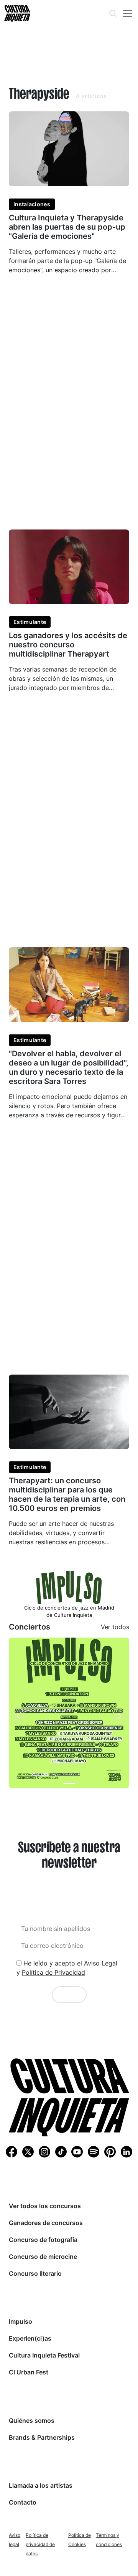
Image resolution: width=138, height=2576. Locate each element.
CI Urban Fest (29, 2372)
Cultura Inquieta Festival (44, 2355)
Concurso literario (35, 2273)
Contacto (23, 2502)
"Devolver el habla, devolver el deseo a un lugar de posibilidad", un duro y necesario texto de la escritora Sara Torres (69, 1067)
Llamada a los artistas (41, 2485)
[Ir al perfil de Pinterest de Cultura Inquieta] (110, 2151)
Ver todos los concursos (45, 2206)
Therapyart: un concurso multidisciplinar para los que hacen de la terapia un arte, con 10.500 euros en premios (67, 1494)
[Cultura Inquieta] (16, 13)
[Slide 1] (69, 1784)
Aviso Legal (101, 1963)
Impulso (21, 2321)
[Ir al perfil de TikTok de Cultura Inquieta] (61, 2151)
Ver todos (115, 1627)
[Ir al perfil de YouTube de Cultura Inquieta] (77, 2151)
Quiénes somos (32, 2420)
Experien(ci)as (30, 2338)
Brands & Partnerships (42, 2437)
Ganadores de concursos (46, 2223)
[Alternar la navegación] (127, 13)
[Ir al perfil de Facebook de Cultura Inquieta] (11, 2151)
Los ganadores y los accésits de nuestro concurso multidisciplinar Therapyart (68, 645)
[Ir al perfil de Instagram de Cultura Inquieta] (44, 2151)
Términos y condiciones (109, 2540)
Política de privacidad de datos (40, 2544)
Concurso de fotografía (43, 2240)
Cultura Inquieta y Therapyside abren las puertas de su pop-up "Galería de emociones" (67, 227)
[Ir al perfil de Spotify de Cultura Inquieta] (94, 2151)
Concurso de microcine (43, 2257)
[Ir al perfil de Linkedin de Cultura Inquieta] (127, 2151)
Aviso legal (15, 2540)
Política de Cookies (80, 2540)
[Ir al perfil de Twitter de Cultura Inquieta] (28, 2151)
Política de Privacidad (53, 1972)
